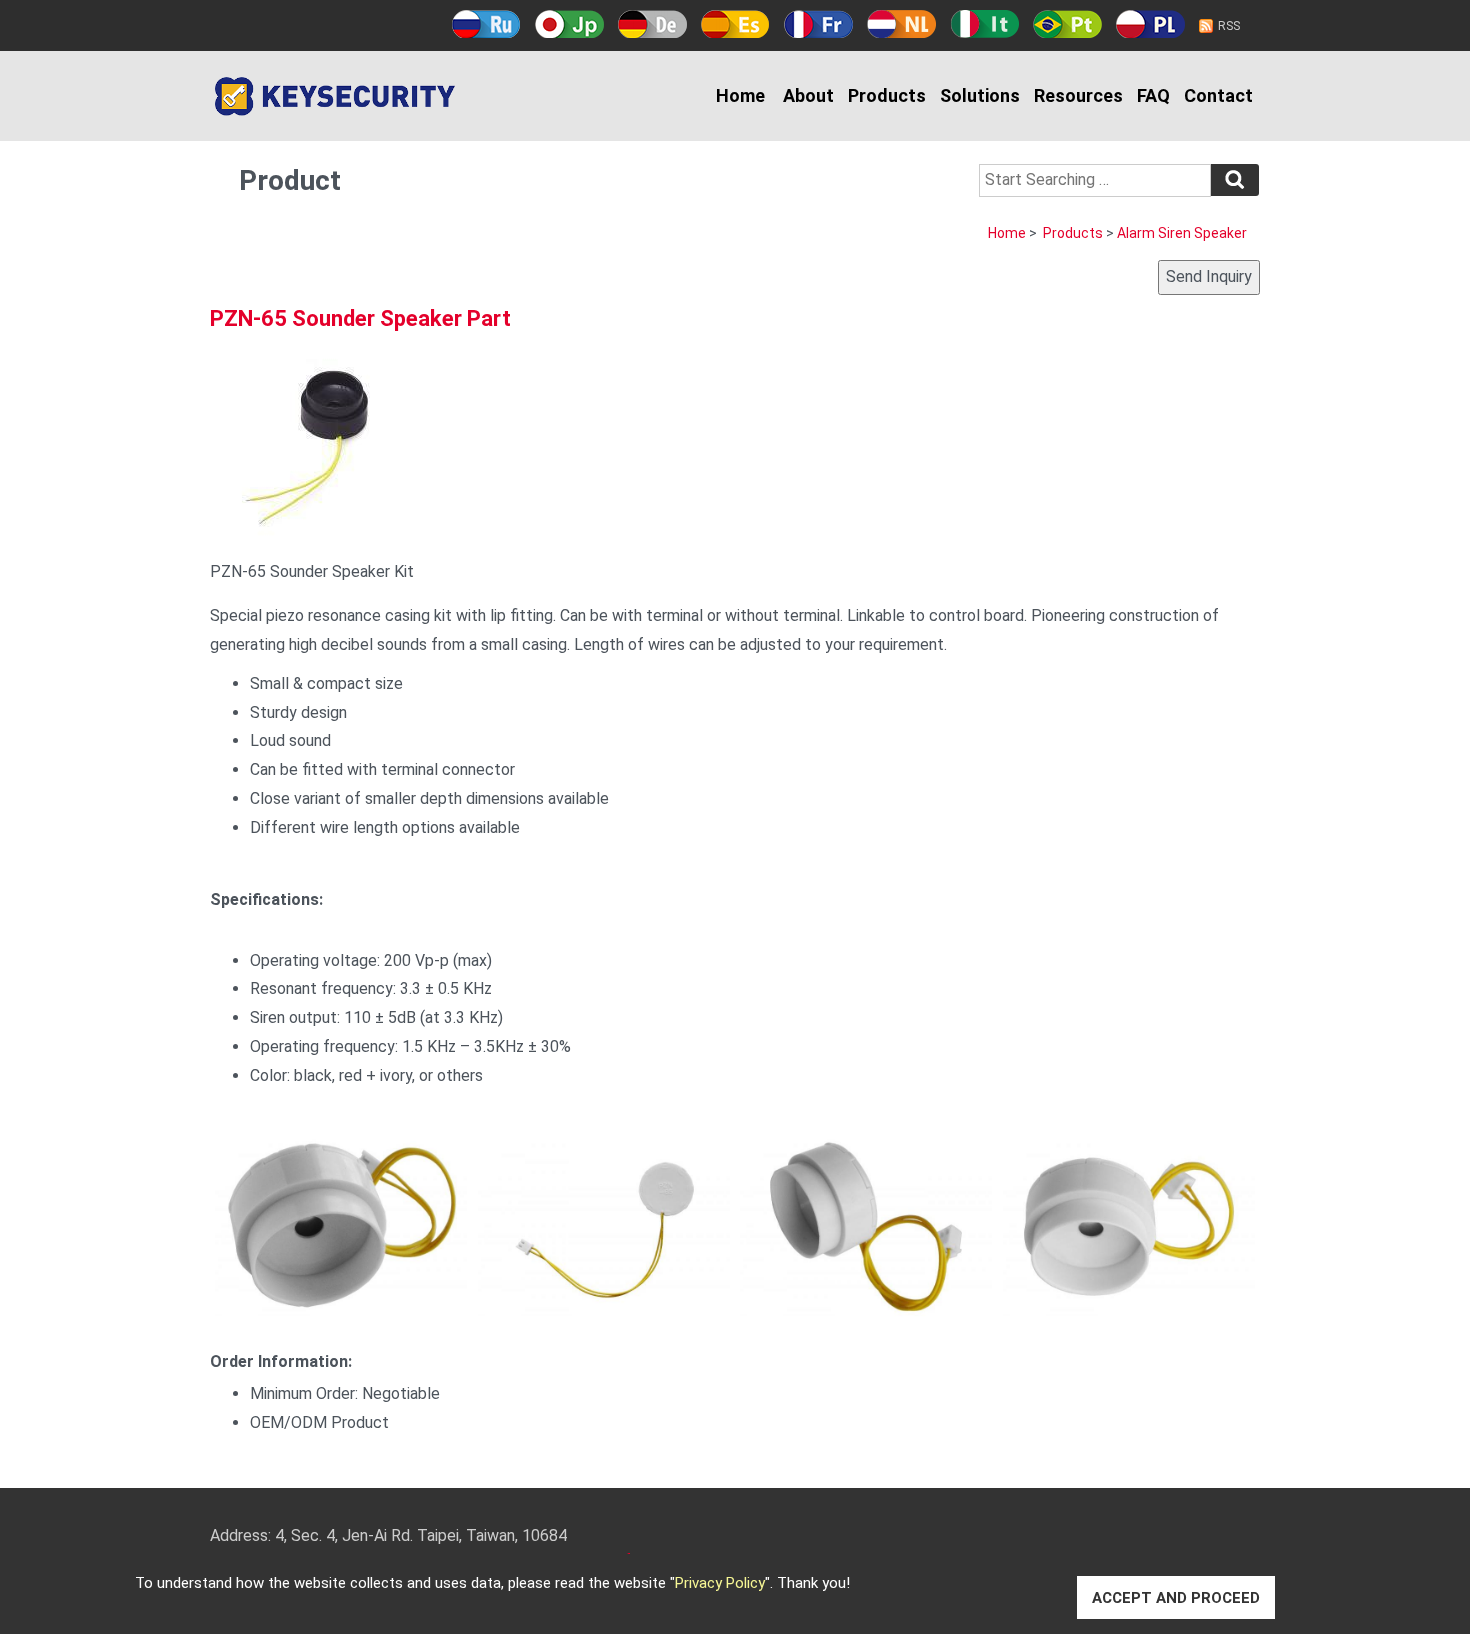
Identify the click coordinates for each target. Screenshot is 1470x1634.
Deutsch (652, 24)
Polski (1150, 24)
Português (1067, 24)
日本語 (569, 24)
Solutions (980, 95)
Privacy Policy (720, 1583)
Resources (1078, 95)
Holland (901, 24)
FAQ (1153, 95)
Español (735, 24)
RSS (1229, 26)
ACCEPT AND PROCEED (1176, 1598)
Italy (984, 24)
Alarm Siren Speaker (1182, 233)
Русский (486, 24)
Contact (1218, 95)
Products (887, 95)
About (808, 95)
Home (740, 95)
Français (818, 24)
